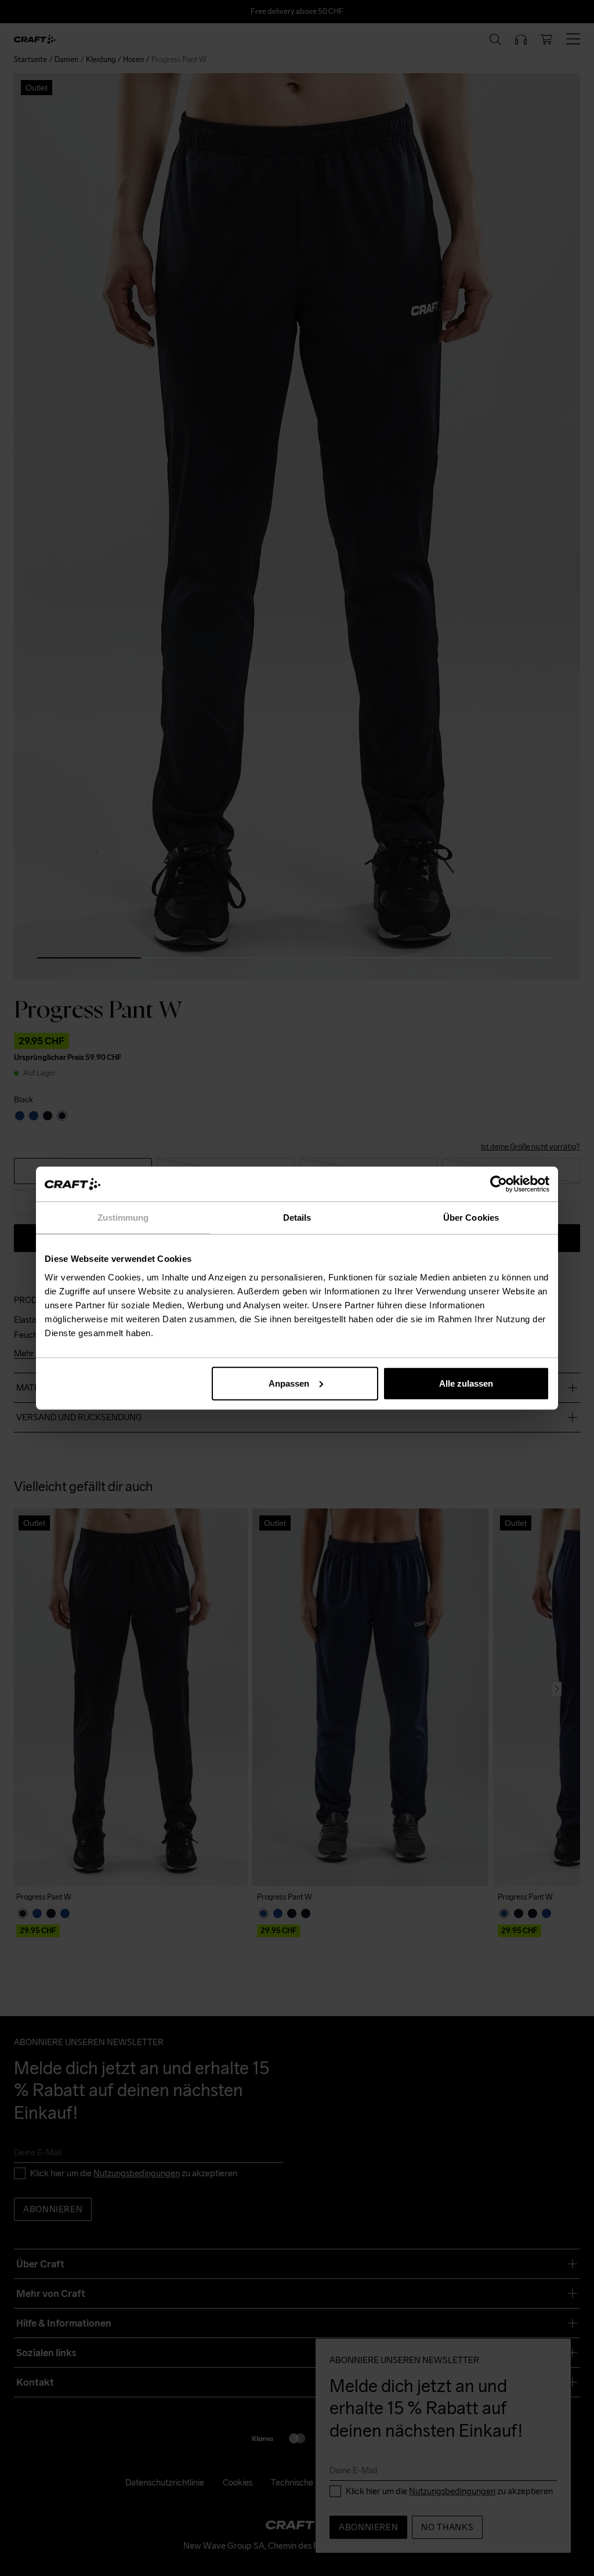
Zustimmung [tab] (123, 1218)
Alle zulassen (466, 1383)
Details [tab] (297, 1218)
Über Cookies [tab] (471, 1218)
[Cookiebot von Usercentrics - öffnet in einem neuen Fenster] (499, 1184)
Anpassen (289, 1383)
